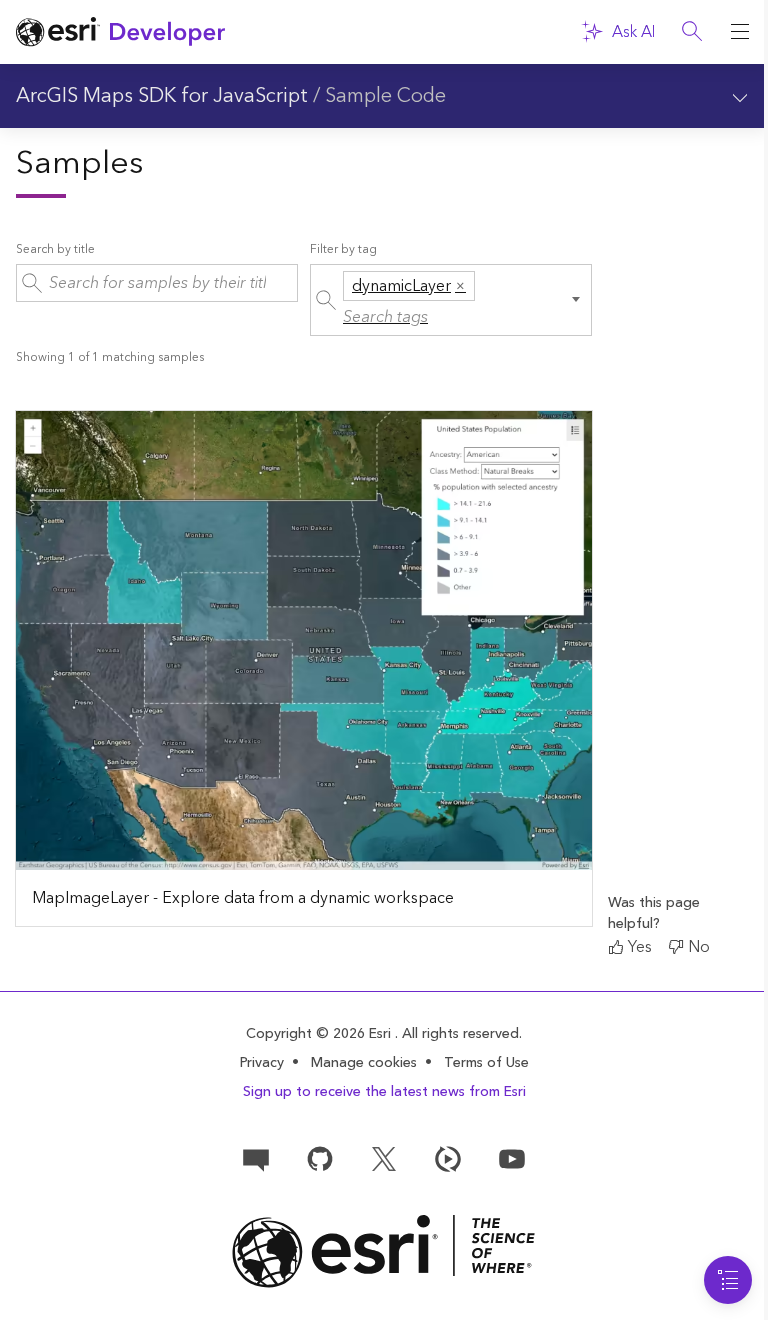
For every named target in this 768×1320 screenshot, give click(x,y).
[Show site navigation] (740, 32)
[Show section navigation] (740, 96)
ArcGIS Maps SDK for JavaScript (162, 96)
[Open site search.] (692, 32)
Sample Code (385, 96)
